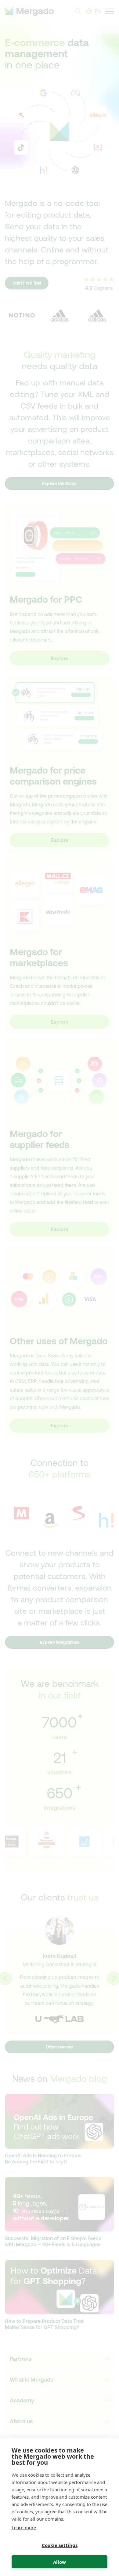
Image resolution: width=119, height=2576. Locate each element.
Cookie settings (60, 2545)
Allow (60, 2562)
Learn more (24, 2527)
